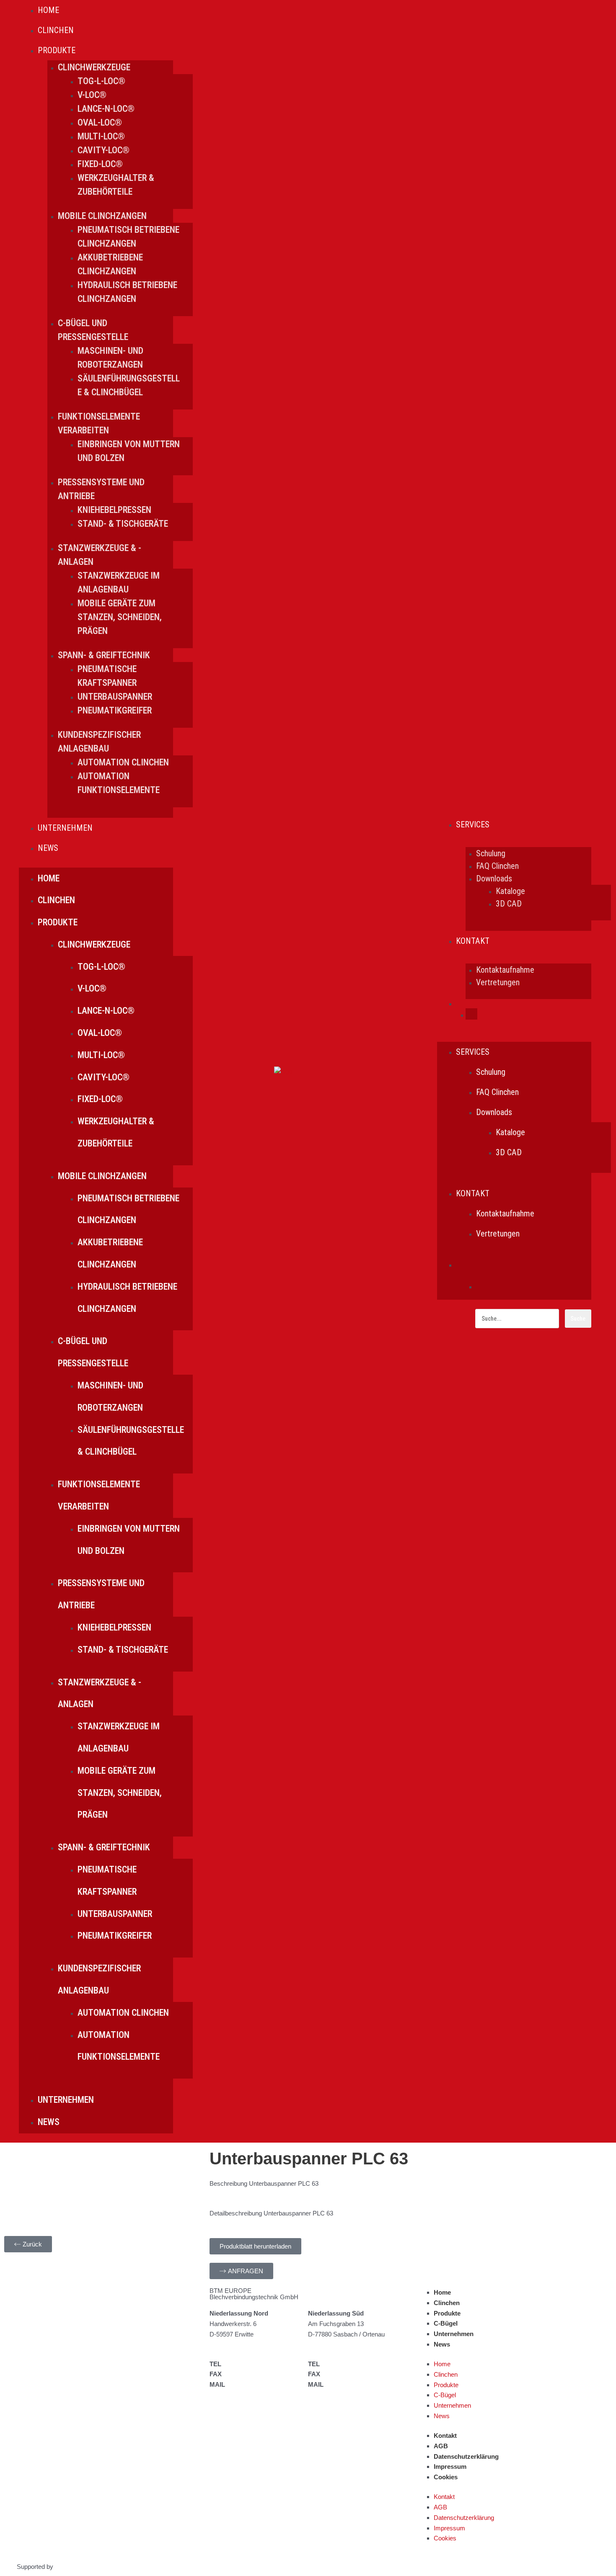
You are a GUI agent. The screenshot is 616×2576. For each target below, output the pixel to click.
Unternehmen (454, 2334)
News (442, 2344)
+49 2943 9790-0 (248, 2364)
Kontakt (445, 2436)
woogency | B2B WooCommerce (100, 2567)
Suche (578, 1319)
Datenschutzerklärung (466, 2456)
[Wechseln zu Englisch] (471, 1015)
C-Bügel (446, 2323)
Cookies (446, 2477)
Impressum (450, 2467)
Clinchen (447, 2303)
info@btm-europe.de (256, 2384)
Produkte (447, 2313)
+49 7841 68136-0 (348, 2364)
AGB (441, 2446)
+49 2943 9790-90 (250, 2374)
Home (442, 2292)
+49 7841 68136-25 (350, 2374)
